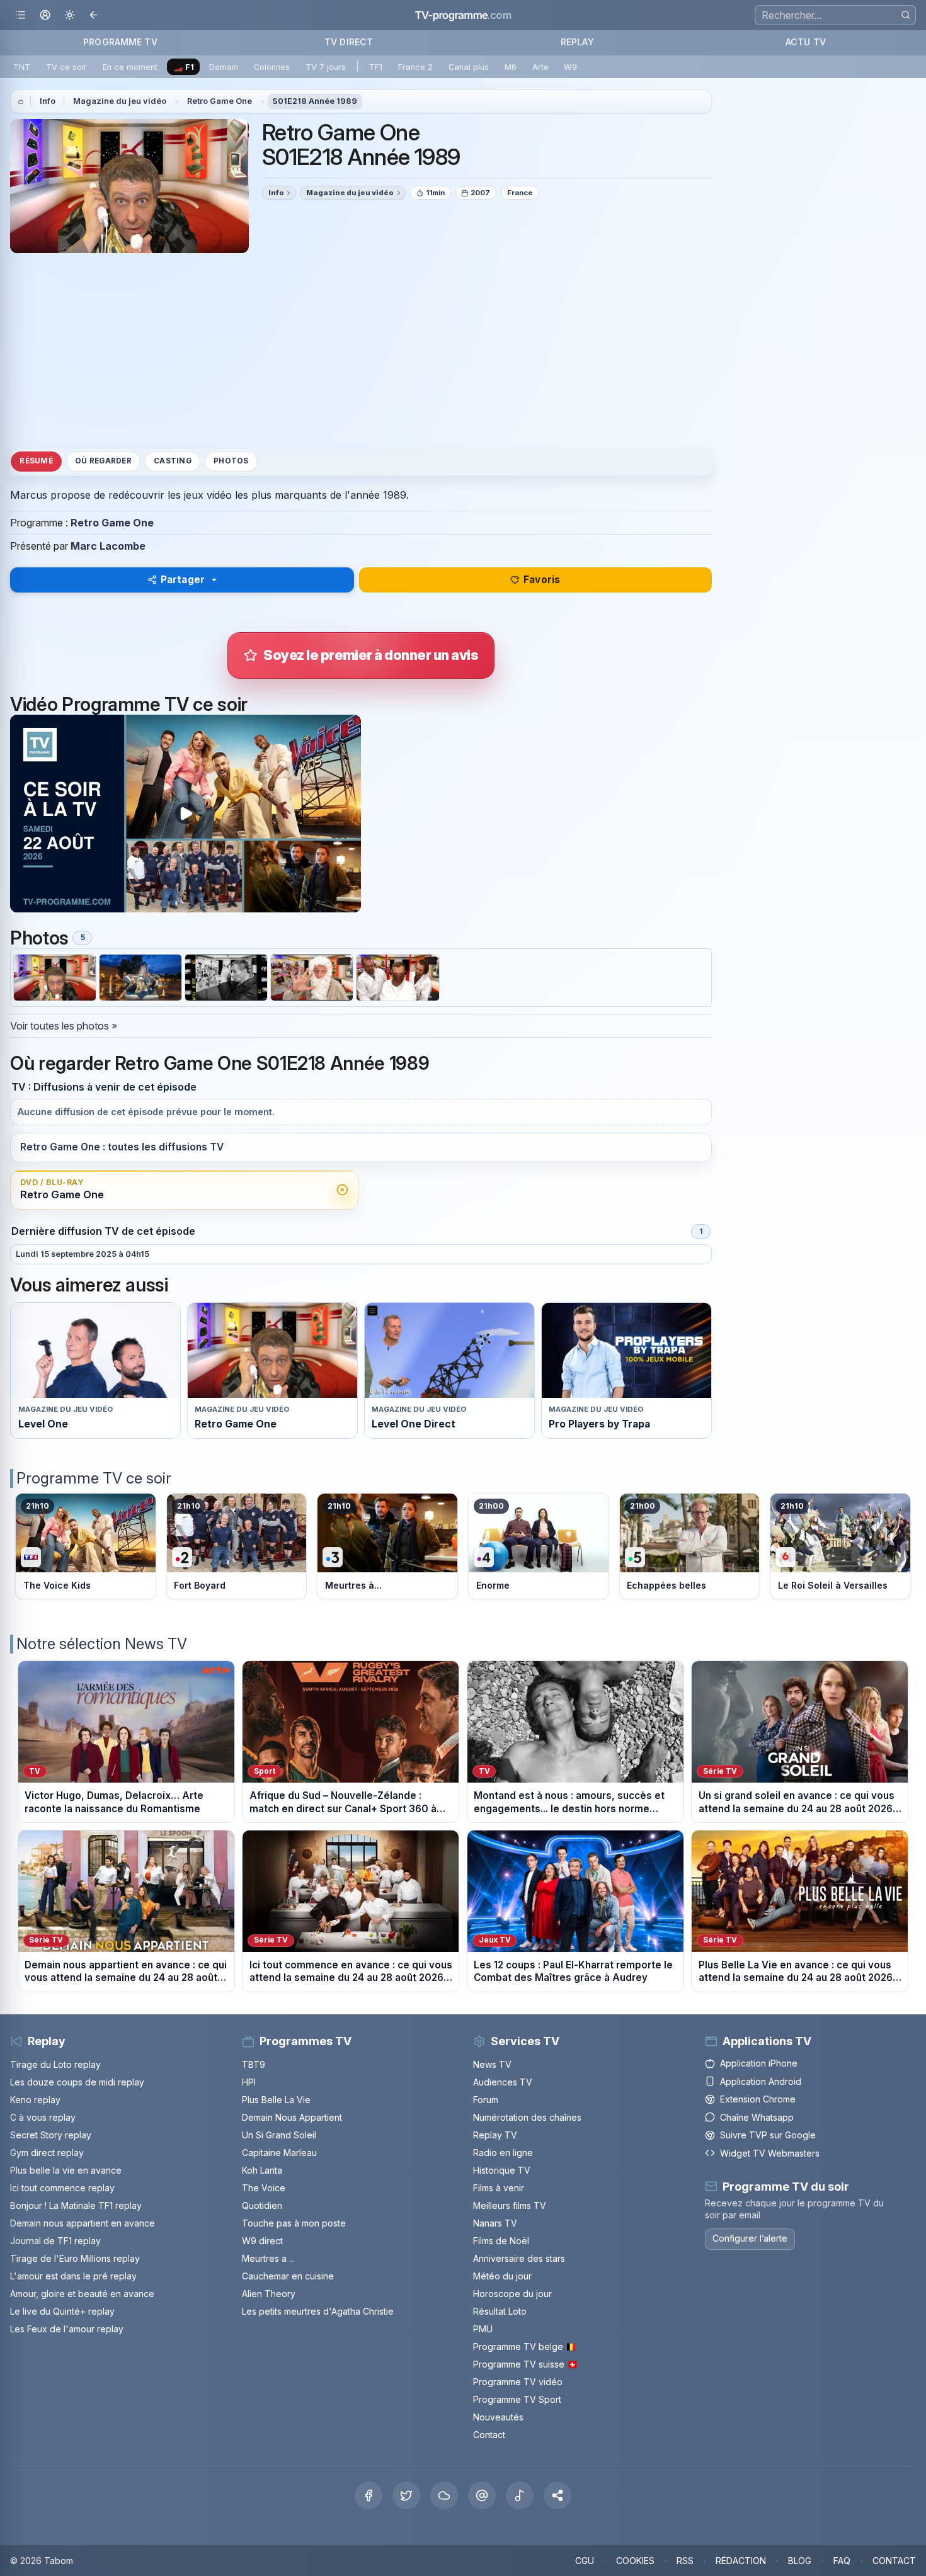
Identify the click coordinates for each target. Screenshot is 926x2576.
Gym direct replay (47, 2153)
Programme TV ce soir (94, 1478)
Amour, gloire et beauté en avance (82, 2294)
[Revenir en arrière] (94, 15)
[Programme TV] (21, 101)
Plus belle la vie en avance (66, 2170)
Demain (224, 67)
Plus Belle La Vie (276, 2100)
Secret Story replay (51, 2135)
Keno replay (35, 2100)
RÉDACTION (741, 2561)
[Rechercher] (906, 15)
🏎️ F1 (184, 67)
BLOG (800, 2561)
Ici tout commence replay (62, 2188)
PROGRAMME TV (120, 42)
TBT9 (254, 2064)
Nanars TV (495, 2223)
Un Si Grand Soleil (279, 2135)
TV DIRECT (349, 42)
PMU (483, 2329)
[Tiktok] (520, 2495)
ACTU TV (806, 42)
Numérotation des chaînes (527, 2117)
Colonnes (272, 67)
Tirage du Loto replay (55, 2064)
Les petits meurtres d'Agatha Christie (318, 2311)
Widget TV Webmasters (770, 2153)
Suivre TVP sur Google (768, 2135)
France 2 (415, 67)
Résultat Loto (500, 2311)
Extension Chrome (758, 2099)
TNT (22, 67)
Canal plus (469, 67)
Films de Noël (501, 2241)
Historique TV (502, 2170)
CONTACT (894, 2561)
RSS (685, 2561)
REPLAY (577, 42)
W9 (570, 67)
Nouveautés (498, 2417)
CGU (585, 2561)
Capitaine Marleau (279, 2153)
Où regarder (103, 462)
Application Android (761, 2081)
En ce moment (130, 67)
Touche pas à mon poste (294, 2223)
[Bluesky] (444, 2495)
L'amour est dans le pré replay (73, 2276)
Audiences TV (503, 2082)
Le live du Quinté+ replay (62, 2311)
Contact (489, 2435)
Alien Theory (269, 2294)
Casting (173, 462)
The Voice (264, 2188)
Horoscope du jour (512, 2294)
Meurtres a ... (268, 2258)
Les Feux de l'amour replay (67, 2329)
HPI (249, 2082)
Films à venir (499, 2188)
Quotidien (262, 2205)
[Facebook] (369, 2495)
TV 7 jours (326, 67)
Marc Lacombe (108, 546)
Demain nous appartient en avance (83, 2223)
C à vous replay (43, 2117)
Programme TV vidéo (518, 2382)
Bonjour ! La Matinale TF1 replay (76, 2205)
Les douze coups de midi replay (77, 2082)
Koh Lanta (262, 2170)
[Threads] (482, 2495)
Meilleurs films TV (510, 2205)
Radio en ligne (503, 2153)
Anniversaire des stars (519, 2258)
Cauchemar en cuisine (288, 2276)
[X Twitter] (406, 2495)
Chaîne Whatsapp (757, 2117)
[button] (557, 2495)
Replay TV (495, 2135)
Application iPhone (759, 2063)
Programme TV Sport (517, 2399)
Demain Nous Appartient (292, 2117)
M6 (511, 67)
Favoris (542, 580)
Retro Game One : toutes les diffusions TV (122, 1147)
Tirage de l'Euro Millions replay (75, 2258)
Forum (486, 2100)
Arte (540, 67)
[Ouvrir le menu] (20, 15)
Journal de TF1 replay (55, 2241)
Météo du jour (502, 2276)
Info (48, 101)
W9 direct (262, 2241)
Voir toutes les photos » (64, 1026)
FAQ (842, 2561)
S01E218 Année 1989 (315, 101)
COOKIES (635, 2561)
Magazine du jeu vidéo (120, 101)
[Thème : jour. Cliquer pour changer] (70, 15)
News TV (492, 2064)
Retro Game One (220, 101)
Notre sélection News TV (102, 1644)
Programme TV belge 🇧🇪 (525, 2346)
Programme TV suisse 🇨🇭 (525, 2364)
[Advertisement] (361, 351)
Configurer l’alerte (750, 2238)
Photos (231, 462)
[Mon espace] (45, 15)
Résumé (36, 462)
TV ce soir (66, 67)
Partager (183, 580)
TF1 (376, 67)
